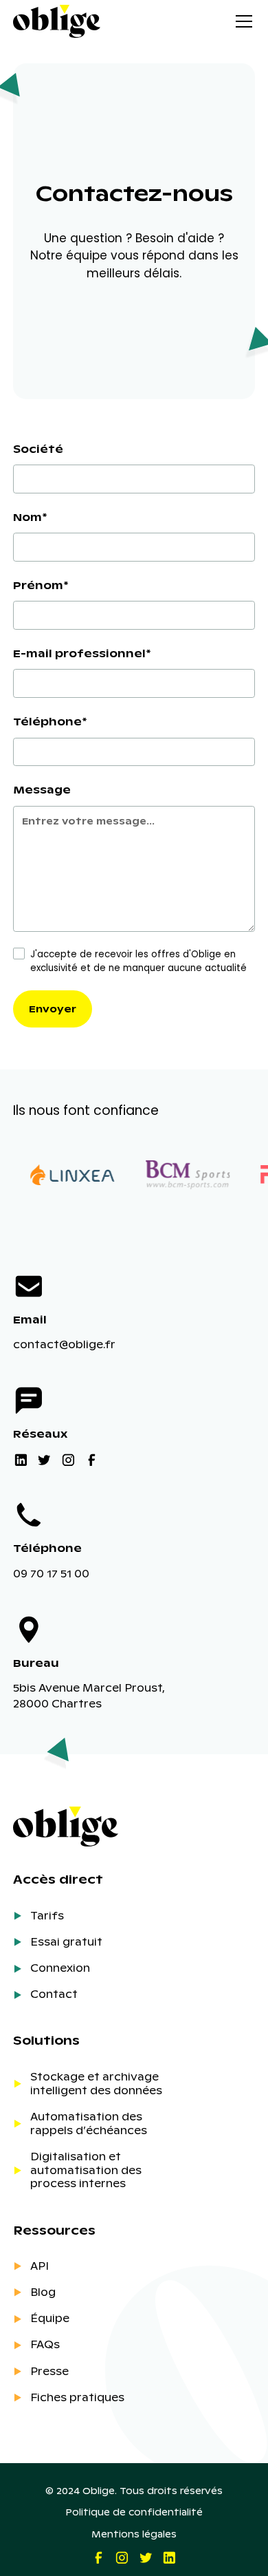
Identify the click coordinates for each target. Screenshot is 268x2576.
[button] (241, 21)
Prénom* (41, 585)
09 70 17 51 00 (51, 1573)
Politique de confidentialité (134, 2512)
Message (42, 789)
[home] (57, 21)
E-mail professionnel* (82, 653)
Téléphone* (50, 721)
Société (38, 449)
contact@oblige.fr (64, 1344)
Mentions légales (134, 2534)
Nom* (30, 517)
